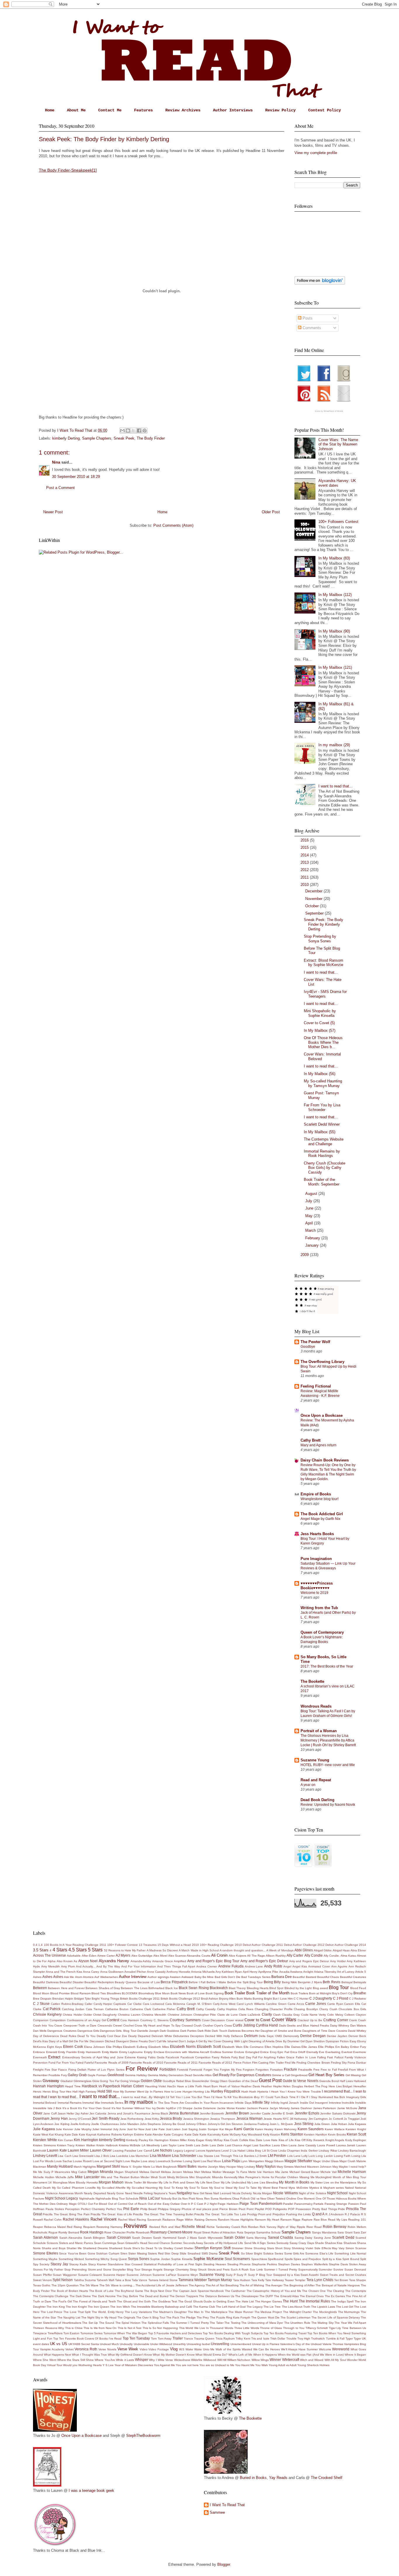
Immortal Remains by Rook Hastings (322, 1154)
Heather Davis (250, 2086)
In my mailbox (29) (334, 745)
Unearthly (179, 2344)
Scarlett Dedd (343, 2237)
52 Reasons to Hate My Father (125, 1950)
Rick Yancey (268, 2227)
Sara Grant (345, 2232)
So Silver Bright (251, 2253)
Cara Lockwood (153, 2004)
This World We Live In (194, 2328)
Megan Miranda (100, 2172)
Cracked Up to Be (310, 2020)
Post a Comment (60, 488)
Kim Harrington (86, 2140)
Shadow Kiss (334, 2243)
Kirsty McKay (214, 2140)
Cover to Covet (257, 2020)
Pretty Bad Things (325, 2209)
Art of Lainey (346, 1972)
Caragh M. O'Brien (199, 2004)
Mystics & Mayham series (327, 2188)
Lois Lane (294, 2156)
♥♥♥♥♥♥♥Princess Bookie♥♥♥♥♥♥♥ (317, 1586)
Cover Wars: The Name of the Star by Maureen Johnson (338, 444)
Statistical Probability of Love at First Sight (173, 2264)
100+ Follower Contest (123, 1945)
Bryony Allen (227, 1999)
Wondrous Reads (316, 1706)
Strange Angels (152, 2270)
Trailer (178, 2338)
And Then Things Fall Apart (176, 1966)
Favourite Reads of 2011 (181, 2063)
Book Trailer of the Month (268, 1993)
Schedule (39, 2243)
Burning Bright (262, 1999)
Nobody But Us (171, 2199)
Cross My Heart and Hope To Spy (158, 2025)
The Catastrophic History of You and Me (274, 2291)
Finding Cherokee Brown (313, 2063)
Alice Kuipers (237, 1956)
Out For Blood (98, 2204)
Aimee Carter (106, 1956)
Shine (248, 2248)
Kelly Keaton (272, 2134)
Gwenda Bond (329, 2081)
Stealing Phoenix (239, 2264)
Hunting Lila (202, 2092)
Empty (148, 2052)
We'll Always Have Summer (299, 2349)
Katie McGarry (231, 2134)
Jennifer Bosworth (212, 2113)
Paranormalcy (303, 2204)
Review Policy (280, 110)
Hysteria (263, 2092)
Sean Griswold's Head (132, 2243)
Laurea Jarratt (346, 2145)
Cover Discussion (214, 2020)
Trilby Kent (243, 2339)
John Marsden (129, 2124)
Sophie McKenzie (208, 2259)
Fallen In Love (306, 2057)
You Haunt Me (245, 2365)
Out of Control (118, 2204)
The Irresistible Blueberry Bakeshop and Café (162, 2307)
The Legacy (255, 2307)
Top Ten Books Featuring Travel (285, 2333)
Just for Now (136, 2129)
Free (316, 2070)
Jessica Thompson (223, 2119)
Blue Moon (162, 1993)
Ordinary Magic (66, 2204)
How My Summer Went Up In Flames (138, 2092)
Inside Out (307, 2103)
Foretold (183, 2070)
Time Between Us (354, 2328)
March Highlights (85, 2167)
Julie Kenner (64, 2129)
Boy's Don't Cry (342, 1993)
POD (268, 2209)
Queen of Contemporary (322, 1632)
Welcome (325, 2349)
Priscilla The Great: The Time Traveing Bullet (163, 2214)
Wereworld (341, 2349)
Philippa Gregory (169, 2209)
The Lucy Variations (138, 2312)
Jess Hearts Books (317, 1534)
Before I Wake (216, 1982)
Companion (41, 2020)
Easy (353, 2041)
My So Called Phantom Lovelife (74, 2188)
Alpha (52, 1961)
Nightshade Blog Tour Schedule (117, 2199)
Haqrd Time (73, 2086)
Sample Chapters (97, 438)
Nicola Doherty (242, 2193)
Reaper (38, 2227)
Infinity (275, 2103)
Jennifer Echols (307, 2113)
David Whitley (357, 2031)
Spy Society (41, 2264)
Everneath (40, 2057)
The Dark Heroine (104, 2296)
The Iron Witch (120, 2307)
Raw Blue (320, 2220)
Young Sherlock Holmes (313, 2365)
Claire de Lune (228, 2015)
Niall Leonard (222, 2193)
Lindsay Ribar (328, 2151)
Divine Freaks (139, 2041)
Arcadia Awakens (291, 1972)
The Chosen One (314, 2291)
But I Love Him (283, 1999)
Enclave (159, 2052)
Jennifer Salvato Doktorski (338, 2113)
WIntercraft (291, 2360)
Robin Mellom (357, 2227)
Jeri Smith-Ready (105, 2118)
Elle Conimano (254, 2047)
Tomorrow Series (91, 2333)
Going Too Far (110, 2081)
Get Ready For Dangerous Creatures (242, 2075)
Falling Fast (325, 2057)
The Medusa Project (268, 2312)
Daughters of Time (315, 2031)
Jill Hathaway (299, 2119)
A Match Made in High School (199, 1950)
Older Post (271, 512)
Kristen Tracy (66, 2145)
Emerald (52, 2052)
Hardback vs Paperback (101, 2086)
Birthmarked (156, 1988)
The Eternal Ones (312, 2296)
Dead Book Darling (318, 1800)
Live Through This (226, 2156)
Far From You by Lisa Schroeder (322, 1107)
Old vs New (258, 2199)
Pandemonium (270, 2203)
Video (144, 2349)
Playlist (259, 2209)
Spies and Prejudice (307, 2259)
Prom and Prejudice (272, 2214)
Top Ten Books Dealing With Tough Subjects (233, 2333)
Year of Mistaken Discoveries (134, 2365)
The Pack (173, 2317)
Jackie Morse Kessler (231, 2108)
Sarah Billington (94, 2238)
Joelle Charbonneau (105, 2124)
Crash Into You (43, 2025)
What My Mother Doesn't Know (174, 2355)
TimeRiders (55, 2333)
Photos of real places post (200, 2209)
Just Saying (190, 2129)
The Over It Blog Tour (151, 2317)
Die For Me (81, 2041)
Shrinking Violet (302, 2248)
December (314, 891)
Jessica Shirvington (196, 2119)
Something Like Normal (350, 2253)
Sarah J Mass (187, 2238)
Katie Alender (154, 2134)
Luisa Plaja (231, 2161)
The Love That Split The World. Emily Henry (93, 2312)
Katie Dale (192, 2134)
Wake (189, 2349)
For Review (142, 2068)
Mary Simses (285, 2167)
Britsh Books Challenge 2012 (180, 1999)
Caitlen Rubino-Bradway (67, 2004)
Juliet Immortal (102, 2129)
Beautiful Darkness (46, 1982)
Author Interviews (233, 110)
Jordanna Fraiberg (256, 2124)
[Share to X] (133, 431)
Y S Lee (108, 2365)
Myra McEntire (298, 2188)
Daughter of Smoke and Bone (281, 2031)
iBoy (257, 2097)
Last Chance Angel (238, 2145)
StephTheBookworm (143, 2436)
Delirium (251, 2036)
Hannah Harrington (48, 2086)
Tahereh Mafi (105, 2280)
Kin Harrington (159, 2140)
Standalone (116, 2264)
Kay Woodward (252, 2134)
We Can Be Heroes (267, 2349)
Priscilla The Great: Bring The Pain (66, 2214)
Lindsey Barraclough (352, 2151)
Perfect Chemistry (93, 2209)
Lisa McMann (161, 2156)
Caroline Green (276, 2004)
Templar (300, 2280)
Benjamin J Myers (310, 1982)
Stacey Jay (59, 2264)
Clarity (267, 2014)
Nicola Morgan (263, 2193)
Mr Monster (150, 2182)
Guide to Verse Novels (300, 2081)
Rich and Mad (171, 2227)
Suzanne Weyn (188, 2275)
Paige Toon (249, 2203)
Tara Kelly (258, 2280)
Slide (183, 2253)
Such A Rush (240, 2270)
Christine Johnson (180, 2015)
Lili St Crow (270, 2151)
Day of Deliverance (46, 2036)
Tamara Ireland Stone (163, 2280)
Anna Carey (91, 1972)
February (313, 1238)
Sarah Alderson (45, 2237)
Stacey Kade (78, 2264)
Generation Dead (180, 2075)
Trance (188, 2339)
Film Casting (260, 2063)
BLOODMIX (130, 1993)
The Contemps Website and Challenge (324, 1142)
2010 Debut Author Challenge (255, 1945)
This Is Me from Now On (100, 2328)
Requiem (89, 2227)
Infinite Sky (261, 2102)
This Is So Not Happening (160, 2328)
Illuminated (326, 2097)
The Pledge (188, 2317)
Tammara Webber (193, 2280)
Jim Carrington (318, 2119)
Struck (202, 2270)
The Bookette (312, 1681)
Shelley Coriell (173, 2248)
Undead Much (109, 2344)
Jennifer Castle (260, 2113)
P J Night (210, 2204)
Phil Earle (131, 2209)
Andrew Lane (254, 1966)
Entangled (252, 2052)
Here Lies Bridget (340, 2086)
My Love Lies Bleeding (263, 2182)
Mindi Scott (158, 2177)
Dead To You (86, 2036)
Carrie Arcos (296, 2004)
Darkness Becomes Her (244, 2031)
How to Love (173, 2092)
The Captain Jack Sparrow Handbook (198, 2291)
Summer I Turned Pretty (281, 2270)
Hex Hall (72, 2092)
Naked (349, 2188)
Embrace (39, 2052)
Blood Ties (99, 1993)
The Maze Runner (241, 2312)
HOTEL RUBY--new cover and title (328, 1765)
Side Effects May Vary (329, 2248)
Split (363, 2259)
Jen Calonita (98, 2113)
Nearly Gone (115, 2193)
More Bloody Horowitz (83, 2182)
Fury (64, 2075)
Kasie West (41, 2134)
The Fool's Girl (62, 2301)
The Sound (107, 2323)
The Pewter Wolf (315, 1342)
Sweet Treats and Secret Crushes (343, 2275)
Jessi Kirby (152, 2119)
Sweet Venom (42, 2280)
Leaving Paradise (125, 2151)
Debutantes (181, 2036)
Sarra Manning (256, 2238)
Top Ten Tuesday (136, 2338)
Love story (148, 2161)
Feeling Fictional (316, 1386)
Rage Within (185, 2220)
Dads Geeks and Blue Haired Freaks (304, 2025)
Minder (145, 2177)
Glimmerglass (83, 2081)
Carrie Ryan (335, 2004)
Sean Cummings (105, 2243)
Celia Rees (246, 2009)
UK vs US (58, 2344)
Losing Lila (359, 2156)
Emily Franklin (67, 2052)
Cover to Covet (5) (319, 1023)
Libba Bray (254, 2151)
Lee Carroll (145, 2151)
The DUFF (266, 2296)
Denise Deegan (313, 2036)
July (309, 1201)
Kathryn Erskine (133, 2134)
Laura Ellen (280, 2145)
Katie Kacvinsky (210, 2134)
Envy (273, 2052)
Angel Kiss (300, 1966)
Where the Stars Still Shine (76, 2360)
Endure (239, 2052)
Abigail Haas (341, 1950)
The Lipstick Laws (323, 2307)
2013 (305, 862)
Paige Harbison (228, 2204)
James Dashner (301, 2108)
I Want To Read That (227, 2505)
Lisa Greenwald (83, 2156)
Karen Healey (264, 2129)
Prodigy (252, 2214)
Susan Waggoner (65, 2275)
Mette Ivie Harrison (261, 2172)
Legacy (178, 2151)
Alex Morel (160, 1956)
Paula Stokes (55, 2209)
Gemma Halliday (136, 2075)
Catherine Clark (141, 2009)
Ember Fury (358, 2047)
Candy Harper (103, 2004)
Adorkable (74, 1956)
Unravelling (220, 2344)
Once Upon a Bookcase (322, 1415)
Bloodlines (114, 1993)
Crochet (129, 2025)
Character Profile (281, 2009)
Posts (307, 318)
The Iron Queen (98, 2307)
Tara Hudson (242, 2280)
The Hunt (290, 2301)
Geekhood (116, 2075)
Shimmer (237, 2248)
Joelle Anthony (80, 2124)
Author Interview (133, 1977)
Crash (362, 2020)
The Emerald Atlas (286, 2296)
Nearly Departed (95, 2193)
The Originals (126, 2317)
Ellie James (309, 2047)
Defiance (237, 2036)
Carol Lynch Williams (251, 2004)
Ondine (291, 2199)
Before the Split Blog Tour (245, 1982)
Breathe (360, 1993)
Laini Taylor (169, 2145)
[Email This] (122, 431)
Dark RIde (204, 2031)
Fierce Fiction (242, 2063)
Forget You (211, 2070)
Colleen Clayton (355, 2015)
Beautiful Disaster (72, 1982)
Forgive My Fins (231, 2070)
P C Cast (197, 2204)
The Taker (217, 2323)
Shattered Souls (120, 2248)
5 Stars (95, 1950)
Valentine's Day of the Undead (301, 2344)
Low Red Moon (211, 2161)
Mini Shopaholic (200, 2177)
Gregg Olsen (219, 2081)
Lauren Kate (57, 2150)
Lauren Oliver (101, 2150)
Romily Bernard (69, 2232)
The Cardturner (235, 2291)
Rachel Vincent (104, 2219)
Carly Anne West (224, 2004)
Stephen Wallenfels (314, 2264)
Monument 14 (42, 2182)
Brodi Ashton (210, 1999)
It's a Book (70, 2108)
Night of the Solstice (313, 2193)
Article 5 (361, 1972)
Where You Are (105, 2360)
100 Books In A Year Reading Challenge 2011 (75, 1945)
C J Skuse (41, 2004)
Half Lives (346, 2081)
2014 (305, 855)
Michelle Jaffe (65, 2177)
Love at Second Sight (107, 2161)
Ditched (110, 2041)
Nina (56, 462)
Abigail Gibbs (323, 1950)
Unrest (256, 2344)
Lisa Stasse (205, 2156)
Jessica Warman (249, 2118)
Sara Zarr (360, 2232)
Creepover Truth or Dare (80, 2025)
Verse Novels (107, 2349)
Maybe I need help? (352, 2167)
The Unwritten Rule (297, 2323)
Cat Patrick (52, 2009)
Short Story (283, 2248)
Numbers (225, 2199)
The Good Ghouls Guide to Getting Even (206, 2301)
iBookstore (246, 2097)
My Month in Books (294, 2182)
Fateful (89, 2063)
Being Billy (272, 1982)
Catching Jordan (73, 2009)
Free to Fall (329, 2070)
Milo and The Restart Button (120, 2177)
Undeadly (126, 2344)
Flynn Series (116, 2070)
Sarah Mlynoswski (210, 2238)
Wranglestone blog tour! (320, 1499)
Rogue (53, 2232)
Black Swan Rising (194, 1988)
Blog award (320, 1988)
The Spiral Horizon (128, 2323)
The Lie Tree (272, 2307)
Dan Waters (358, 2025)
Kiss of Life (286, 2140)
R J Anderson (335, 2214)
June (310, 1208)
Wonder (352, 2360)
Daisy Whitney (340, 2025)
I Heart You (277, 2092)
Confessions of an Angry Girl (86, 2020)
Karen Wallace (335, 2129)
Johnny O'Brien (196, 2124)
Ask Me (69, 1977)
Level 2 (226, 2151)
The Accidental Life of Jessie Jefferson (162, 2285)
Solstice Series (273, 2253)
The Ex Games (335, 2296)
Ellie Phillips (326, 2047)
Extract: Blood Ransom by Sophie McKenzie (323, 963)
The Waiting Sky (322, 2323)
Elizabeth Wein (232, 2047)
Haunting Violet (156, 2086)
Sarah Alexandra (71, 2238)
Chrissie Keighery (47, 2014)
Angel (287, 1966)
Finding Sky (339, 2063)
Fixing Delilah (77, 2070)
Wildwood (210, 2360)
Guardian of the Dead (243, 2081)
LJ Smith (261, 2156)
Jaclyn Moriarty (280, 2108)
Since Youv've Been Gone (77, 2253)
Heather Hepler (272, 2086)
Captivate (120, 2004)
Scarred (361, 2238)
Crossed (187, 2025)
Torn (154, 2339)
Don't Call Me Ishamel (163, 2041)
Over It (185, 2204)
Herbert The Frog (316, 2086)
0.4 (35, 1945)
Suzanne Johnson (139, 2275)
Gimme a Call (281, 2075)
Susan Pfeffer (42, 2275)
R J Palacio (352, 2214)
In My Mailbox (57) (320, 1030)
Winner (275, 2360)
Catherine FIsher (164, 2009)
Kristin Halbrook (107, 2145)
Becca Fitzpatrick (174, 1982)
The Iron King (56, 2307)
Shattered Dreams (95, 2248)
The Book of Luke (102, 2291)
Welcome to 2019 (314, 1593)
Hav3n (171, 2086)
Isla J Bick (54, 2108)
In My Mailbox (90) (334, 631)
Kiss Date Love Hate (263, 2140)
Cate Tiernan (95, 2009)
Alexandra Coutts (198, 1956)
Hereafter (360, 2086)
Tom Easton (71, 2333)
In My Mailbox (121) (335, 667)
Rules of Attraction (223, 2232)
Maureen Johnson (319, 2167)
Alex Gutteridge (142, 1956)
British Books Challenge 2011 (140, 1999)
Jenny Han (59, 2118)
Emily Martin (110, 2052)
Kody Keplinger (356, 2140)
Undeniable (142, 2344)
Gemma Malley (158, 2075)
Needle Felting (143, 2193)
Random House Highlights (236, 2220)
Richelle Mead (193, 2227)
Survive (338, 2270)
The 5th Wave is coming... (117, 2285)
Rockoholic (40, 2232)
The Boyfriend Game (129, 2291)
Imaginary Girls (356, 2097)
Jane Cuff (50, 2113)
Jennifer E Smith (283, 2113)
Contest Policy (325, 110)
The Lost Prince (52, 2312)
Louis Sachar (63, 2161)
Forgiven (249, 2070)
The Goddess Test (164, 2301)
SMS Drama (210, 2253)
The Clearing (336, 2291)
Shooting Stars (264, 2248)
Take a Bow (123, 2280)
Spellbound (276, 2259)
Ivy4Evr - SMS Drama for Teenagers (325, 994)
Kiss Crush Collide (236, 2140)
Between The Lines (134, 1988)
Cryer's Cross (223, 2025)
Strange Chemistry (176, 2270)
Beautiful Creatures (353, 1977)
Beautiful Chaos (328, 1977)
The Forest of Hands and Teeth (94, 2301)
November (314, 899)
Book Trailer (235, 1993)
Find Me (290, 2063)
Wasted (247, 2349)
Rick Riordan (250, 2227)
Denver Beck (357, 2036)
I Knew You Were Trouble (303, 2092)
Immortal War (91, 2103)
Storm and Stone (100, 2270)
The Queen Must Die (265, 2317)
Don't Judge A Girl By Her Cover (200, 2041)
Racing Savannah (149, 2220)
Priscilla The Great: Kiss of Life (111, 2214)
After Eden (89, 1956)
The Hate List (245, 2301)
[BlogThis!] (128, 431)
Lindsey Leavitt (45, 2156)
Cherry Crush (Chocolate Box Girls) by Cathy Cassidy (325, 1168)
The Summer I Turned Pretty (189, 2323)
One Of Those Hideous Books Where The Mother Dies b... (323, 1042)
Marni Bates (187, 2166)
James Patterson (325, 2108)
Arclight (308, 1972)
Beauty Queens (126, 1982)
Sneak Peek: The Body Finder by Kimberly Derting (323, 924)
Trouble (291, 2339)
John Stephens (150, 2124)
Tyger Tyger (353, 2339)
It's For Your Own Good (94, 2108)
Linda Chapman (289, 2151)
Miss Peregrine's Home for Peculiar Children (268, 2177)
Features (143, 110)
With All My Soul (335, 2360)
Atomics (88, 1977)
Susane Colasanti (90, 2275)
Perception (72, 2209)
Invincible (348, 2103)
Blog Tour (339, 1987)
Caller (89, 2004)
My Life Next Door (208, 2182)
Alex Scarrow (177, 1956)
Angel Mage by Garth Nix (320, 1519)
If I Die (301, 2097)
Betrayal (347, 1982)
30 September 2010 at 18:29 (76, 477)
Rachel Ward (127, 2220)
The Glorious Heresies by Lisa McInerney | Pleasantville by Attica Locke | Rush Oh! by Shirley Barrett (328, 1740)
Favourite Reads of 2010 (146, 2063)
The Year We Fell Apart (350, 2323)
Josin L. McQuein (281, 2124)
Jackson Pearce (258, 2108)
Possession (303, 2209)
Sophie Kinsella (182, 2259)
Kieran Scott (356, 2134)
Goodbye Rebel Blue (177, 2081)
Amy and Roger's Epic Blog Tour (213, 1961)
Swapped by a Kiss (286, 2275)
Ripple (301, 2227)
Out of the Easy (159, 2204)
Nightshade (87, 2199)
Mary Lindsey (246, 2167)
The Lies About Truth (296, 2307)
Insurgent (321, 2103)
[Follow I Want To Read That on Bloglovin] (320, 283)
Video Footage (159, 2349)
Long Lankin (324, 2156)
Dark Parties (188, 2031)
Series (271, 2243)
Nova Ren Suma (207, 2199)
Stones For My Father (48, 2270)
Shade (319, 2243)
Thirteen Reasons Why (48, 2328)
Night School (337, 2193)
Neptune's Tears (165, 2193)
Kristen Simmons (44, 2145)
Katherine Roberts (110, 2134)
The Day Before (127, 2296)
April (310, 1223)
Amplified (180, 1961)
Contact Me (110, 110)
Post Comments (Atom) (173, 525)
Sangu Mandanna (324, 2232)
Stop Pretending (76, 2270)
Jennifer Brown (237, 2113)
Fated (80, 2063)
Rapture (307, 2220)
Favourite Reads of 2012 (216, 2063)
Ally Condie (314, 1955)
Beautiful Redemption (99, 1982)
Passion (354, 2204)
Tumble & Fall (335, 2339)
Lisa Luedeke (119, 2156)
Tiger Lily (335, 2328)
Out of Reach (137, 2204)
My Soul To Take (245, 2188)
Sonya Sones (139, 2259)
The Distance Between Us (217, 2296)
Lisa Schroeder (184, 2156)
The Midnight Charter (297, 2312)
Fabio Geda (156, 2057)
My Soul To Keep (171, 2188)
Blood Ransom (81, 1993)
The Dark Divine (80, 2296)
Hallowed (360, 2081)
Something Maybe (45, 2259)
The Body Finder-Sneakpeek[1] (68, 170)
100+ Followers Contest (338, 522)
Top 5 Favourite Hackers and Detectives (175, 2333)
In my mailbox (139, 2102)
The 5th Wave (89, 2285)
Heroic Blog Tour (54, 2092)
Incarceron (227, 2103)
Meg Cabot (79, 2172)
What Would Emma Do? (211, 2355)
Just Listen (173, 2129)
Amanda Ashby (141, 1961)
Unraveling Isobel (198, 2344)
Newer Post (53, 512)
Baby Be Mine (204, 1977)
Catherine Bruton (117, 2009)
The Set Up (90, 2323)
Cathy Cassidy (206, 2009)
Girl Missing (353, 2075)
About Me (76, 110)
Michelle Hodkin (44, 2177)
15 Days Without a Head (174, 1945)
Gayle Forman (97, 2075)
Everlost (347, 2052)
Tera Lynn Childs (320, 2280)
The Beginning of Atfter (299, 2285)
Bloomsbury (146, 1993)
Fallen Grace (286, 2057)
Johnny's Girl (216, 2124)
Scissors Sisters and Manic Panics (70, 2243)
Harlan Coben (133, 2086)
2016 (305, 840)
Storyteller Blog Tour (126, 2270)
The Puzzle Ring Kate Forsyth (230, 2317)
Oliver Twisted (276, 2199)
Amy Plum (68, 1966)
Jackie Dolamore (205, 2108)
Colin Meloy (335, 2015)
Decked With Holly (217, 2036)
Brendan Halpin (63, 1999)
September (315, 913)
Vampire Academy (52, 2349)
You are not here (187, 2365)
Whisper (142, 2360)
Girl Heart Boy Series (326, 2075)
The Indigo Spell (342, 2301)
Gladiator (67, 2081)
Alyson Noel (88, 1961)
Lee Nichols (163, 2150)
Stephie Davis (338, 2264)
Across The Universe (50, 1955)
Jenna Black (160, 2113)
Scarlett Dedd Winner (322, 1124)
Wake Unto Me (204, 2349)
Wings (265, 2360)
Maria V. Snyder (132, 2167)
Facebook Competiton (196, 2057)
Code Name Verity (314, 2015)
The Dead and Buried (154, 2296)
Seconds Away (193, 2243)
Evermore (360, 2052)
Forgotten (262, 2070)
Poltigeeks (280, 2209)
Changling (262, 2009)
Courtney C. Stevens (155, 2020)
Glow (96, 2081)
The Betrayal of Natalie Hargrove (338, 2285)
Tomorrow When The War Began (125, 2333)
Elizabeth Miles (159, 2047)
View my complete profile (316, 153)
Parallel (288, 2204)
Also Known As (67, 1961)
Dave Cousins (338, 2031)
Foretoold (196, 2070)
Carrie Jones (316, 2004)
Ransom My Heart (267, 2220)
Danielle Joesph (148, 2031)
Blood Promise (60, 1993)
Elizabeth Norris (183, 2047)
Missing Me (307, 2177)
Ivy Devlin (158, 2108)
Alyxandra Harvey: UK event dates (337, 483)
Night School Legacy (61, 2198)
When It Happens (265, 2355)
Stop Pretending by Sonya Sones (320, 939)
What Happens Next (57, 2355)
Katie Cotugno (174, 2134)
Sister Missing (138, 2253)
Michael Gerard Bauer (305, 2172)
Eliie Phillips (114, 2047)
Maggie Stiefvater (298, 2161)
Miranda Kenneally (225, 2177)
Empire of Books (316, 1494)
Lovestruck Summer (169, 2161)
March (311, 1230)
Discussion (97, 2041)
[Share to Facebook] (139, 431)
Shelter (189, 2248)
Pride (341, 2209)
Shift (227, 2248)
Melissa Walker (211, 2172)
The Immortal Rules (314, 2301)
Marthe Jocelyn (208, 2167)
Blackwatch (219, 1988)
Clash (277, 2015)
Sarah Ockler (234, 2237)
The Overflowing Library (322, 1362)
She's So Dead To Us (147, 2248)
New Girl (198, 2193)
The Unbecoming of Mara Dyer (262, 2323)
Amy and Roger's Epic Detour (264, 1961)
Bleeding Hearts (258, 1988)
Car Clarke (135, 2004)
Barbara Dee (282, 1977)
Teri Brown (341, 2280)
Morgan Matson (111, 2182)
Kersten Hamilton (316, 2134)
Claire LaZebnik (250, 2015)
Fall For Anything (264, 2057)
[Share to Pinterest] (145, 431)
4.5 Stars (78, 1950)
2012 (305, 870)
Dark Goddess (169, 2031)
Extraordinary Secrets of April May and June (93, 2057)
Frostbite (54, 2075)
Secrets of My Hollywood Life (223, 2243)
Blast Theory (237, 1988)
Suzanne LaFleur (164, 2275)
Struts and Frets (219, 2270)
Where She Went (45, 2360)
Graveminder (201, 2081)
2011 (305, 877)
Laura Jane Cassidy (302, 2145)
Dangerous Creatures (62, 2031)
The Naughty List (69, 2317)
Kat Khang (56, 2134)
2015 (305, 848)
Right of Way (286, 2227)
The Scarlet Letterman (295, 2317)
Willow (256, 2360)
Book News (178, 1993)
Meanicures (62, 2172)
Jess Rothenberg (132, 2119)
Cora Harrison (130, 2020)
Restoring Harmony (109, 2227)
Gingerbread (299, 2075)
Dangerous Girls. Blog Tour (118, 2031)
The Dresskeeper (247, 2296)
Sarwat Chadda (280, 2237)
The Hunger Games (268, 2301)
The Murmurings (349, 2312)
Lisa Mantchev (139, 2156)
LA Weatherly (151, 2145)
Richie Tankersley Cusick (223, 2227)
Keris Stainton (292, 2134)
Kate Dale (71, 2134)
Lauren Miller (78, 2150)
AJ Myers (123, 1955)
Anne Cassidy (156, 1972)
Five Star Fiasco (56, 2070)
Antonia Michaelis (203, 1972)
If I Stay (312, 2097)
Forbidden (168, 2069)
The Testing (232, 2323)
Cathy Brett (310, 1440)
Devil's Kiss (40, 2041)
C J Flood (341, 1998)
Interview (335, 2103)
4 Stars (60, 1950)
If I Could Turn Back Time (278, 2097)
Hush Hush (249, 2092)
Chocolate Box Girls (352, 2009)
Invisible (361, 2103)
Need (129, 2193)
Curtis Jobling (244, 2025)
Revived (155, 2227)
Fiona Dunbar (357, 2063)
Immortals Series (112, 2103)
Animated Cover (319, 1966)
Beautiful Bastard (304, 1977)
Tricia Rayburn (225, 2339)
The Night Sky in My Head (99, 2317)
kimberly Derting (66, 438)
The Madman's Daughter (170, 2312)
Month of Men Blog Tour (349, 2177)
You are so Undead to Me (217, 2365)
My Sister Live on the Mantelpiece (334, 2182)
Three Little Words (247, 2328)
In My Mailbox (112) (335, 595)
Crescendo (105, 2025)
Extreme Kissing (136, 2057)
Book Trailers (299, 1993)
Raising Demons (206, 2220)
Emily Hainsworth (89, 2052)
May (309, 1216)
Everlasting (333, 2052)
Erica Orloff (298, 2052)
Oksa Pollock (241, 2199)
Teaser (289, 2280)
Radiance (169, 2220)
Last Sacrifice (262, 2145)
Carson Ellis (352, 2004)
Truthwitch (318, 2339)
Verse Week (128, 2349)
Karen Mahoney (286, 2129)
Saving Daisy (303, 2238)
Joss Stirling (304, 2124)
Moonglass (60, 2182)
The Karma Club (204, 2307)
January (313, 1245)
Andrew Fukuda (231, 1966)
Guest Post (270, 2080)
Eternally (312, 2052)
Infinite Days (243, 2103)
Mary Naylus (266, 2166)
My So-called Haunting (142, 2188)
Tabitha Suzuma (85, 2280)
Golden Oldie (151, 2081)
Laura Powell (326, 2145)
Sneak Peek (124, 438)
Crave (58, 2025)
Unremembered (241, 2344)
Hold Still (105, 2091)
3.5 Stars (41, 1950)
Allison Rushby (276, 1956)
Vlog (174, 2349)
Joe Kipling (62, 2124)
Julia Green (322, 2124)
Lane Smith (185, 2145)
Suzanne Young (315, 1760)
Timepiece (40, 2333)
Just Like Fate (155, 2129)
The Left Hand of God (231, 2307)
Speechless (259, 2259)
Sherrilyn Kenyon (208, 2248)
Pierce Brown (228, 2209)
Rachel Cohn (53, 2220)
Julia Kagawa (357, 2124)
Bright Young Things (105, 1999)
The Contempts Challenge (51, 2296)
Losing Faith (342, 2156)
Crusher (208, 2025)
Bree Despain (42, 1999)
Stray (193, 2270)
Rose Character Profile (119, 2232)
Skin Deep (172, 2253)
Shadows (350, 2243)
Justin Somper (208, 2129)
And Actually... (86, 1966)
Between (40, 1988)
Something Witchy (97, 2259)
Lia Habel (239, 2151)
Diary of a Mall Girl (61, 2041)
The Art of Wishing (252, 2285)
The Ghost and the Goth (134, 2301)
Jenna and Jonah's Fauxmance (129, 2113)
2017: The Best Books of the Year (327, 1666)
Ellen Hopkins (274, 2047)
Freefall (343, 2070)
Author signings (158, 1977)
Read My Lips (338, 2220)
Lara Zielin (217, 2145)
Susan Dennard (355, 2270)
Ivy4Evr (171, 2108)
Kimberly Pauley (137, 2140)
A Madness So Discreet (162, 1950)
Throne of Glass (271, 2328)
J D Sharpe (185, 2108)
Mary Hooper (228, 2167)
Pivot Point (246, 2209)
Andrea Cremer (207, 1966)
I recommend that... (337, 2091)
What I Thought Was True (89, 2355)
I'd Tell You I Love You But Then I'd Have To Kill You (202, 2097)
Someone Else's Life (319, 2253)
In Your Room (209, 2103)
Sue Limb (256, 2270)
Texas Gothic (42, 2285)
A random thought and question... (243, 1950)
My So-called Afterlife (111, 2188)
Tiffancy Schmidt (317, 2328)
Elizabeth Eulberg (135, 2047)
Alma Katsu (348, 1956)
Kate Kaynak (88, 2134)
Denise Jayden (337, 2036)
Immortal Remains (70, 2103)
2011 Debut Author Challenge (296, 1945)
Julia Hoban (339, 2124)
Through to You (294, 2328)
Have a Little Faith (190, 2086)
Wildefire (197, 2360)
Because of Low (149, 1982)
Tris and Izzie (260, 2339)
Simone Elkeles (46, 2253)
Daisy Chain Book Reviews (325, 1460)
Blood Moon (41, 1993)
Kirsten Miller (178, 2140)
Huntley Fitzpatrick (226, 2091)
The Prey (203, 2317)
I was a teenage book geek (91, 2491)
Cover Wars (284, 2020)
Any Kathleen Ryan (229, 1972)
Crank (353, 2020)
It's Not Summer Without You (131, 2108)
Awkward (187, 1977)
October (313, 906)
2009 (305, 1255)
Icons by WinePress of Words (329, 411)
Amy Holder (338, 1961)
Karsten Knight (356, 2129)
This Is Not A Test (130, 2328)
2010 (305, 885)
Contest (113, 2020)
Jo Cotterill (336, 2119)
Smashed (194, 2253)
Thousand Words (221, 2328)
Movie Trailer (133, 2182)
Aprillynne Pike (268, 1972)
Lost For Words (43, 2161)
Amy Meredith (51, 1966)
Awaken (175, 1977)
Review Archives (183, 110)
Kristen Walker (85, 2145)
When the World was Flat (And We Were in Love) (311, 2355)
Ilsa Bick (339, 2097)
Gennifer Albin (202, 2075)
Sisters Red (156, 2253)
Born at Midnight (320, 1993)
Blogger (224, 2564)
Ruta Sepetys (246, 2232)
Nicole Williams (285, 2193)
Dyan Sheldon (315, 2041)
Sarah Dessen (142, 2238)
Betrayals (360, 1982)
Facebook (172, 2057)
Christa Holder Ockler (77, 2015)
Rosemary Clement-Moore (171, 2232)
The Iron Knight (76, 2307)
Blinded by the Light (298, 1988)
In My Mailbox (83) (334, 558)
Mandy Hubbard (60, 2166)
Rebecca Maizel (55, 2227)
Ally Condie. (332, 1956)
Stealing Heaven (215, 2264)
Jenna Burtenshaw (184, 2113)
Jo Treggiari (352, 2119)
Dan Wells (40, 2031)
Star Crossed (134, 2264)
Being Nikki (289, 1982)
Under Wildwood (161, 2344)
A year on (308, 1785)
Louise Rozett (82, 2161)
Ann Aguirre (339, 1966)
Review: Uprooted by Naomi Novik (328, 1805)
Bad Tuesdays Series (256, 1977)
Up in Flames (270, 2344)
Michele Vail (328, 2172)
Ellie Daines (293, 2047)
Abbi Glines (304, 1950)
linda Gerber (309, 2151)
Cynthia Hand (267, 2025)
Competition (58, 2020)
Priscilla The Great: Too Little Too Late (220, 2214)
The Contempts (356, 2291)
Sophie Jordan (160, 2259)
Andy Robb (273, 1966)
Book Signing (215, 1993)
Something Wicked (71, 2259)
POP (291, 2209)
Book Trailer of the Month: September (322, 1182)
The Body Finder (151, 438)
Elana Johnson (94, 2047)
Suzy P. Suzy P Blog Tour (254, 2275)
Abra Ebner (358, 1950)
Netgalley (184, 2193)
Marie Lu (149, 2167)
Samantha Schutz (268, 2232)
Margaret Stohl (108, 2166)
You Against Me (164, 2365)
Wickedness (182, 2360)
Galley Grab (77, 2075)
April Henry (250, 1972)
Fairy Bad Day (241, 2057)
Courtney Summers (185, 2020)
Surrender (325, 2270)
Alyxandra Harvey (114, 1961)
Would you (70, 2365)
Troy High (304, 2339)
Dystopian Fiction (337, 2041)
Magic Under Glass (326, 2161)
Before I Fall (197, 1982)
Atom (79, 1977)
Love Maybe (132, 2161)
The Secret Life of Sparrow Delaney (336, 2317)
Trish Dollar (278, 2339)
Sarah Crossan (119, 2237)
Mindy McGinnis (178, 2177)
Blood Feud (358, 1988)
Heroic (37, 2092)
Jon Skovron (234, 2124)
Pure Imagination (316, 1559)
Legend (189, 2151)
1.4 (40, 1945)
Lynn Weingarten (252, 2161)
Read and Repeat (316, 1780)
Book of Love (196, 1993)
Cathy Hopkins (227, 2009)
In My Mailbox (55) (320, 1132)
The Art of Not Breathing (222, 2285)
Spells (289, 2259)
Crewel (118, 2025)
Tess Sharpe (358, 2280)
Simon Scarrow (356, 2248)
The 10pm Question (65, 2285)
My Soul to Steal (221, 2188)
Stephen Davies (289, 2264)
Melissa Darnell (150, 2172)
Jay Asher (82, 2113)
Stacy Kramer (97, 2264)
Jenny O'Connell (80, 2119)
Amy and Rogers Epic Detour (309, 1961)
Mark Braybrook (166, 2167)
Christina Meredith (154, 2015)
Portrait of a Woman (319, 1731)
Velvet (70, 2349)
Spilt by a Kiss (332, 2259)
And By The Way (108, 1966)
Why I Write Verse (161, 2360)
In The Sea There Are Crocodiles (177, 2103)
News (209, 2193)
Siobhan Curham (108, 2253)
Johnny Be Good (173, 2124)
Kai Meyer (226, 2129)
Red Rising (74, 2227)
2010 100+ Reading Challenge (213, 1945)
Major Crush (347, 2161)
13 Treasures (148, 1945)
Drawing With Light (235, 2041)
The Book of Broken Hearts (69, 2291)
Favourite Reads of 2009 (112, 2063)
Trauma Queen (204, 2339)
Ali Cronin (219, 1955)
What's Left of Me (240, 2355)
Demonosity (291, 2036)
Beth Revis (332, 1982)
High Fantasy (88, 2092)
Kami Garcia (244, 2129)
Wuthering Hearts (90, 2365)
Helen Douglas (293, 2086)
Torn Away (165, 2339)
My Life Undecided (234, 2182)
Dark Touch (219, 2031)
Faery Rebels (221, 2057)
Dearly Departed (139, 2036)
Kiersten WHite (45, 2140)
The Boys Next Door (158, 2291)
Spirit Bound (351, 2259)
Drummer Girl (296, 2041)
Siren (124, 2253)
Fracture (290, 2069)
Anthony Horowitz (178, 1972)
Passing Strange (336, 2204)
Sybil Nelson (63, 2280)
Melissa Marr (192, 2172)
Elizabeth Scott (209, 2047)
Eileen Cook (73, 2047)
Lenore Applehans (208, 2151)
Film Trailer (276, 2063)
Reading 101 (357, 2220)
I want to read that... (335, 786)
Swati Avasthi (310, 2275)
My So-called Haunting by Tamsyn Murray (323, 1083)
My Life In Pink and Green (177, 2182)
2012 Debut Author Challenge (338, 1945)
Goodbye (308, 1347)
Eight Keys (54, 2047)
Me (35, 2172)
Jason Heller (66, 2113)
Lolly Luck (308, 2156)
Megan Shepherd (126, 2172)
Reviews (135, 2226)
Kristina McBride (130, 2145)
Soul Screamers (237, 2259)
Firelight (38, 2070)
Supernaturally (308, 2270)
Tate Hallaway (275, 2280)
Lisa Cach (65, 2156)
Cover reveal (235, 2020)
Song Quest (119, 2259)
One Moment (306, 2199)
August (312, 1194)
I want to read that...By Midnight (143, 2097)
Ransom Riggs (290, 2220)
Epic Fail (283, 2052)
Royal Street (202, 2232)
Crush (198, 2025)
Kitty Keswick (315, 2140)
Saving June (322, 2238)
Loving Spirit (191, 2161)
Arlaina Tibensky (325, 1972)
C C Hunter (301, 1999)
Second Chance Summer (165, 2243)
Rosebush (143, 2232)
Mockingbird (323, 2177)
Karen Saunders (311, 2129)
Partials (318, 2204)
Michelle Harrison (352, 2172)
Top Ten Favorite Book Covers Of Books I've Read (87, 2339)
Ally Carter (295, 1955)
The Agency (197, 2285)
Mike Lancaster (87, 2177)
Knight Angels (335, 2140)
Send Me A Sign (255, 2243)
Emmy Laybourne (131, 2052)
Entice (264, 2052)
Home (50, 110)
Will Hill (222, 2360)
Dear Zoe (121, 2036)
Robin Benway (335, 2227)
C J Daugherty (321, 1998)
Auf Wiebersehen (106, 1977)
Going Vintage (130, 2081)
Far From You (65, 2063)
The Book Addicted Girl (322, 1514)
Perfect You (114, 2209)
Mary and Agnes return (319, 1445)
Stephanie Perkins (264, 2264)
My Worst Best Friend (273, 2188)
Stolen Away (358, 2264)
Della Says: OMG (271, 2036)
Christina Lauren (129, 2015)
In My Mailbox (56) (320, 1074)
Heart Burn (211, 2086)
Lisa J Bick (102, 2156)
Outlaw (175, 2204)
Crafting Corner (336, 2020)
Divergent (122, 2041)
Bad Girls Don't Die (228, 1977)
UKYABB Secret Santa (84, 2344)
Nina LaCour (150, 2198)
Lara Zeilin (201, 2145)
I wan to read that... (63, 2097)
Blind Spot (276, 1988)
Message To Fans (235, 2172)
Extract (54, 2057)
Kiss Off (300, 2140)
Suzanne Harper (114, 2275)
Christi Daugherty (105, 2015)
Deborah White (162, 2036)
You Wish (262, 2365)
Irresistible (40, 2108)
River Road (314, 2227)
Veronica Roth (86, 2349)
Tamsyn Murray (220, 2280)
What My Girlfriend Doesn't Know (130, 2355)
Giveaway (51, 2081)
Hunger (188, 2092)
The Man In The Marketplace (208, 2312)
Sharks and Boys (54, 2248)
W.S (182, 2349)
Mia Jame (282, 2172)
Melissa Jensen (171, 2172)
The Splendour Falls (155, 2323)
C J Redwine (358, 1999)
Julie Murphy (83, 2129)
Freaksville (305, 2070)
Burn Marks (244, 1999)
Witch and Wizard (312, 2360)
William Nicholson (239, 2360)
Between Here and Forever (66, 1988)
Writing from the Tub (319, 1608)
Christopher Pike (205, 2015)
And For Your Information (139, 1966)
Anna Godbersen (112, 1972)
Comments (311, 328)
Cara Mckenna (175, 2004)
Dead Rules (68, 2036)
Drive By (281, 2041)
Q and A (318, 2214)
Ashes (37, 1977)
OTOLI (82, 2204)
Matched (300, 2167)
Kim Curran (65, 2140)
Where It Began (355, 2355)
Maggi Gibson (274, 2161)
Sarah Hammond (165, 2238)
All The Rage (256, 1956)
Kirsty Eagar (196, 2140)
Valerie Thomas (333, 2344)
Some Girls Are (294, 2253)
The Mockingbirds (325, 2312)
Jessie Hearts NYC (276, 2119)
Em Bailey (342, 2047)
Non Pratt (189, 2199)
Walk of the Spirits (228, 2349)
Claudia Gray (291, 2015)
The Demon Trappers (184, 2296)
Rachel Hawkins (76, 2219)
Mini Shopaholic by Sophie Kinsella (320, 1013)
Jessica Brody (171, 2118)
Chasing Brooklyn (306, 2009)
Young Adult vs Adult (283, 2365)
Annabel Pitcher (135, 1972)
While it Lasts (125, 2360)
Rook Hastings (92, 2232)
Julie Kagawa (44, 2129)
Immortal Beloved (45, 2103)
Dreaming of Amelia (262, 2041)
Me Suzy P (46, 2172)
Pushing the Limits (299, 2214)
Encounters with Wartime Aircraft (187, 2052)
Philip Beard (149, 2209)
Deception (197, 2036)
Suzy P (231, 2275)
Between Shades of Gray (103, 1988)
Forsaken (276, 2070)
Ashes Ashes (53, 1977)
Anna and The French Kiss (64, 1972)
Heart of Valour (229, 2086)
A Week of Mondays (280, 1950)
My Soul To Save (196, 2188)
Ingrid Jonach (290, 2103)
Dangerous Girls (88, 2031)
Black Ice (171, 1988)
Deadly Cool (105, 2036)
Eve (322, 2052)
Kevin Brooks (337, 2134)
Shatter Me (74, 2248)
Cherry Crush (328, 2009)
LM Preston (277, 2156)
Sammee (217, 2512)
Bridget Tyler (83, 1999)
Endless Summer (222, 2052)
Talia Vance (139, 2280)
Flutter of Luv (97, 2070)
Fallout (339, 2057)
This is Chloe (74, 2328)
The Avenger (274, 2285)
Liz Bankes (247, 2156)
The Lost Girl (345, 2307)
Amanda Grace (163, 1961)
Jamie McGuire (347, 2108)
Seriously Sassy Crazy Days (295, 2243)
